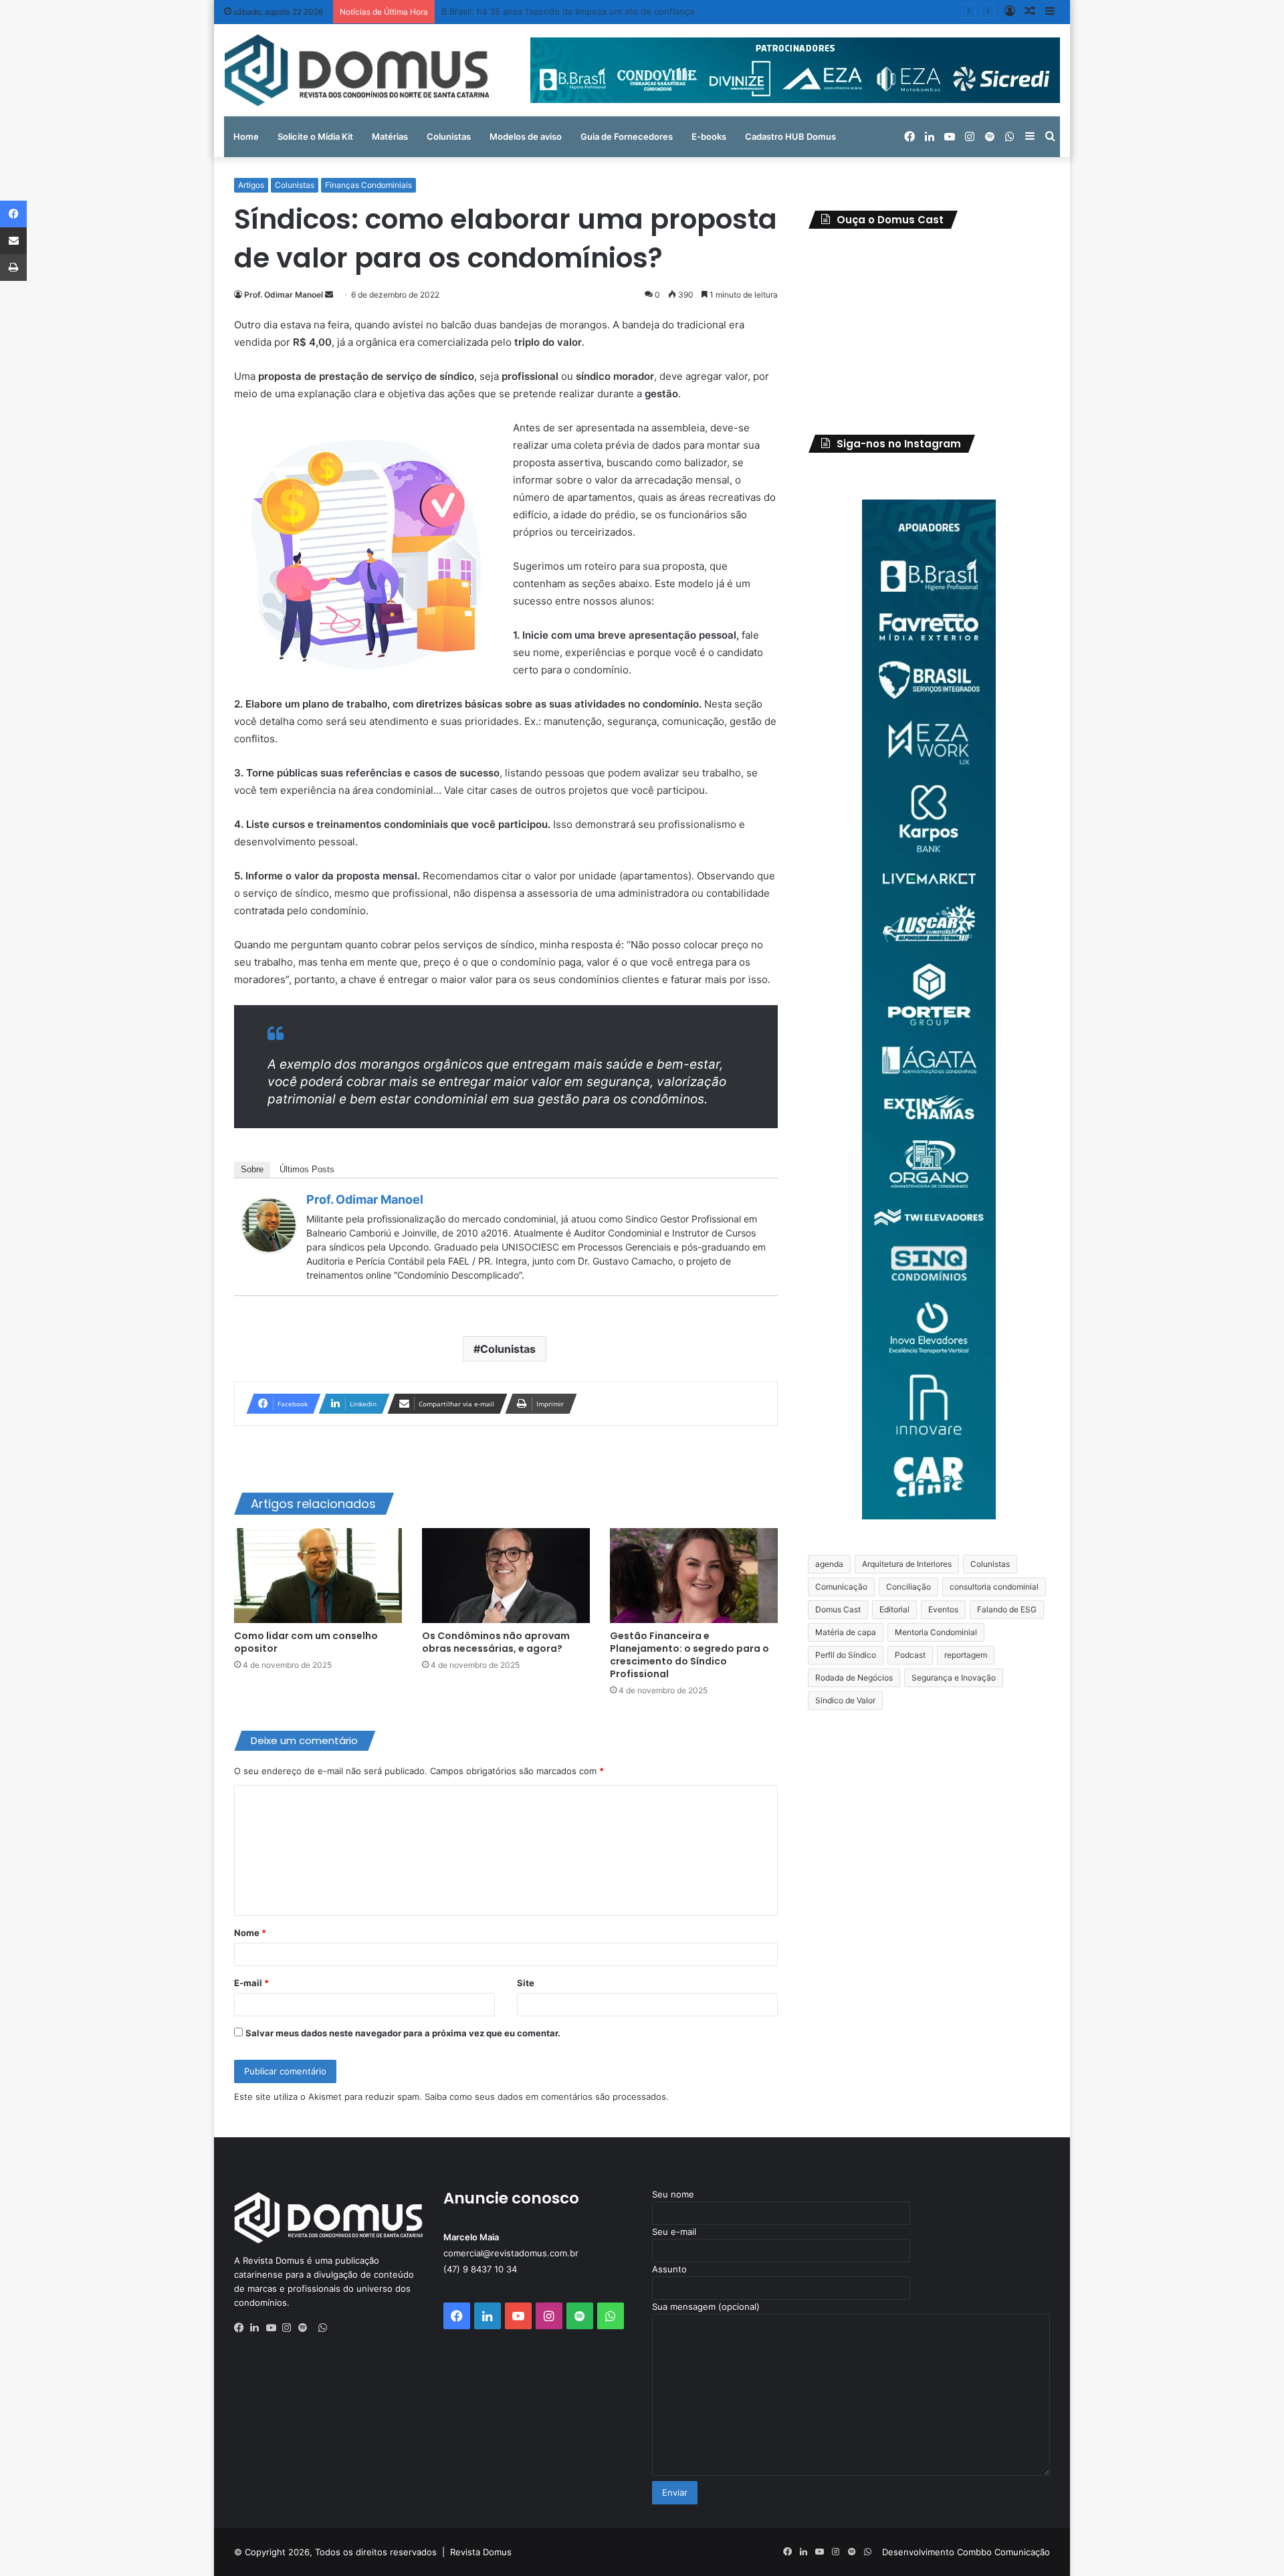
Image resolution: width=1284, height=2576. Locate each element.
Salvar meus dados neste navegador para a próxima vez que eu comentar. (403, 2033)
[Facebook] (242, 2328)
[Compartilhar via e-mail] (13, 241)
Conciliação (908, 1587)
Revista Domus (481, 2552)
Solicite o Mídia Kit (315, 136)
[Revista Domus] (357, 70)
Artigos (251, 185)
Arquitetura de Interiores (907, 1564)
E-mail (251, 1983)
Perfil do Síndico (846, 1655)
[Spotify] (306, 2328)
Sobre (252, 1169)
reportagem (966, 1655)
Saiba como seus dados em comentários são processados (545, 2097)
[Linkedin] (258, 2328)
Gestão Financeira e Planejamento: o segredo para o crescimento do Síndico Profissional (689, 1655)
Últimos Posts (307, 1169)
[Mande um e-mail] (329, 295)
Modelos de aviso (526, 136)
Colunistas (449, 136)
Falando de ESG (1007, 1609)
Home (246, 136)
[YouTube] (274, 2328)
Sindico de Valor (845, 1700)
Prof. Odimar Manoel (284, 295)
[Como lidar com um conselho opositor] (318, 1576)
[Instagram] (290, 2328)
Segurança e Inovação (954, 1678)
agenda (829, 1564)
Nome (250, 1933)
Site (526, 1983)
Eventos (943, 1609)
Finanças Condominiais (368, 185)
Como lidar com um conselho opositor (306, 1642)
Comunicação (841, 1587)
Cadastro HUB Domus (790, 136)
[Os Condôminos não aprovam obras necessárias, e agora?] (506, 1576)
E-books (709, 136)
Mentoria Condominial (936, 1632)
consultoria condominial (994, 1587)
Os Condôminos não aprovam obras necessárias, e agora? (496, 1642)
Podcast (910, 1655)
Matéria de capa (846, 1632)
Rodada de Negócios (854, 1678)
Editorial (894, 1609)
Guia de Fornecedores (627, 136)
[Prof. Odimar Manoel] (269, 1248)
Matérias (390, 136)
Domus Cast (838, 1609)
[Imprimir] (13, 267)
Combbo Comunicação (1003, 2552)
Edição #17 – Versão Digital (497, 11)
